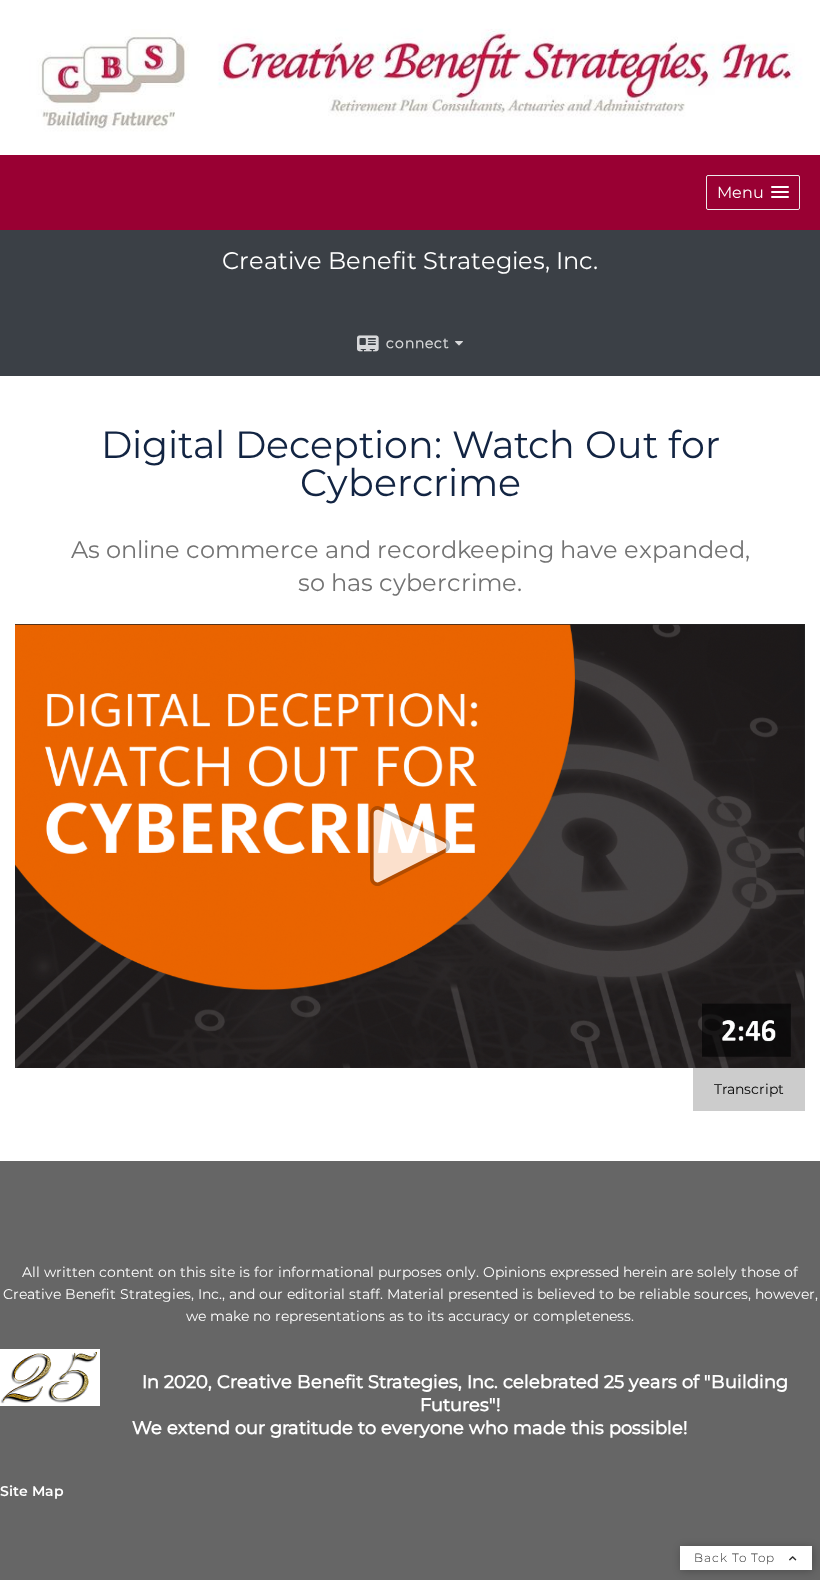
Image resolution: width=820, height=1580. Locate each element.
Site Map (32, 1491)
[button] (753, 192)
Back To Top (736, 1557)
